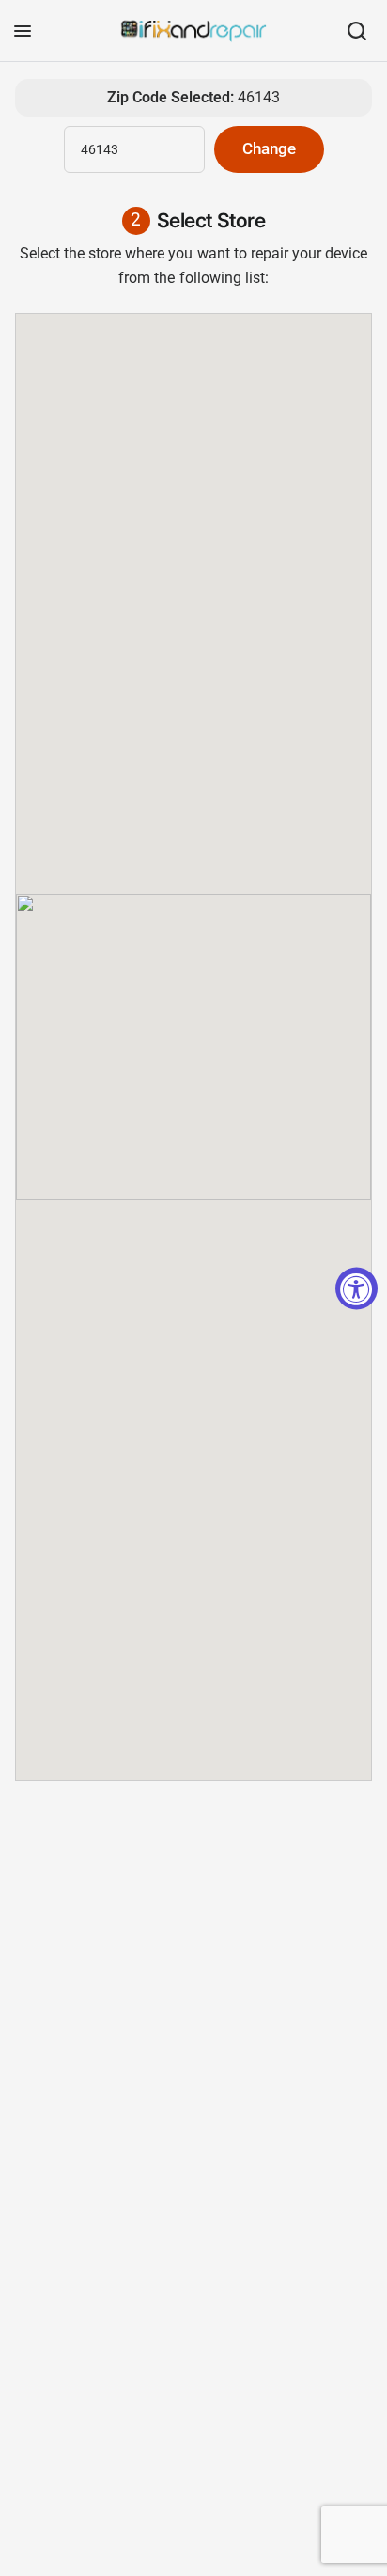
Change (269, 149)
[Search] (357, 31)
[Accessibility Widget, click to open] (356, 1288)
